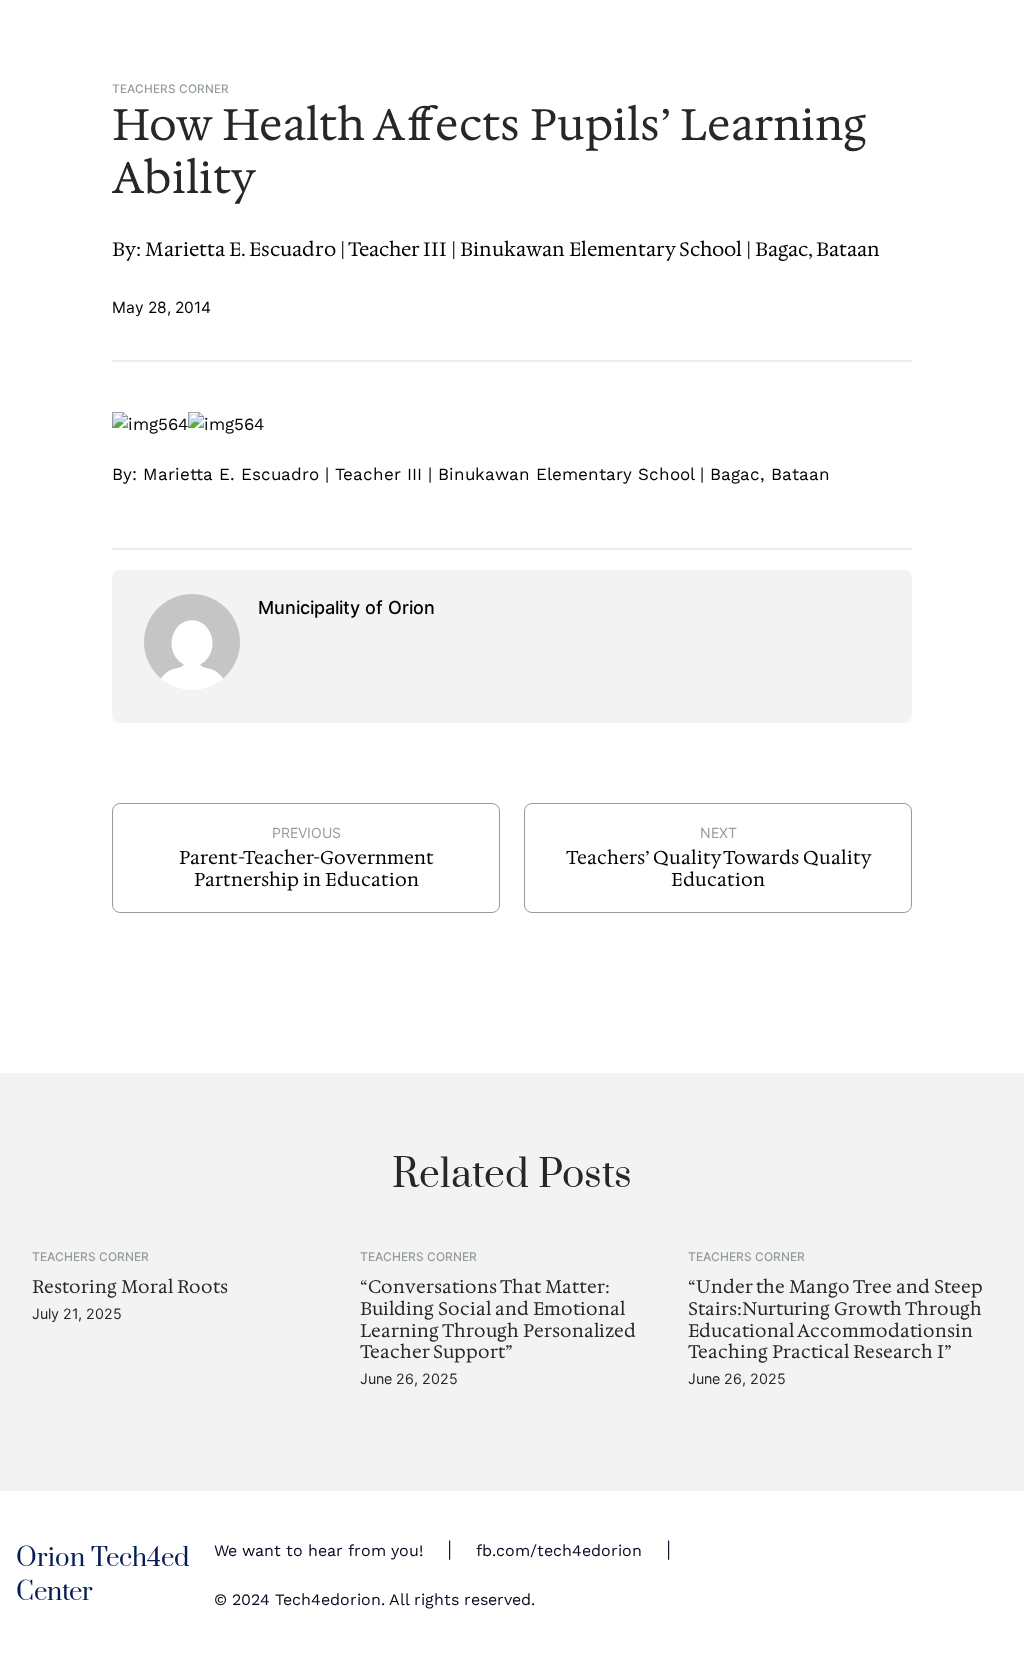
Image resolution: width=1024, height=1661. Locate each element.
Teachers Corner (170, 89)
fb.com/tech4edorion (559, 1551)
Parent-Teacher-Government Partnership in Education (306, 868)
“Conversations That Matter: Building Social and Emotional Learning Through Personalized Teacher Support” (498, 1319)
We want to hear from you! (318, 1551)
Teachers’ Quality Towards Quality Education (718, 868)
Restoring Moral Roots (130, 1287)
